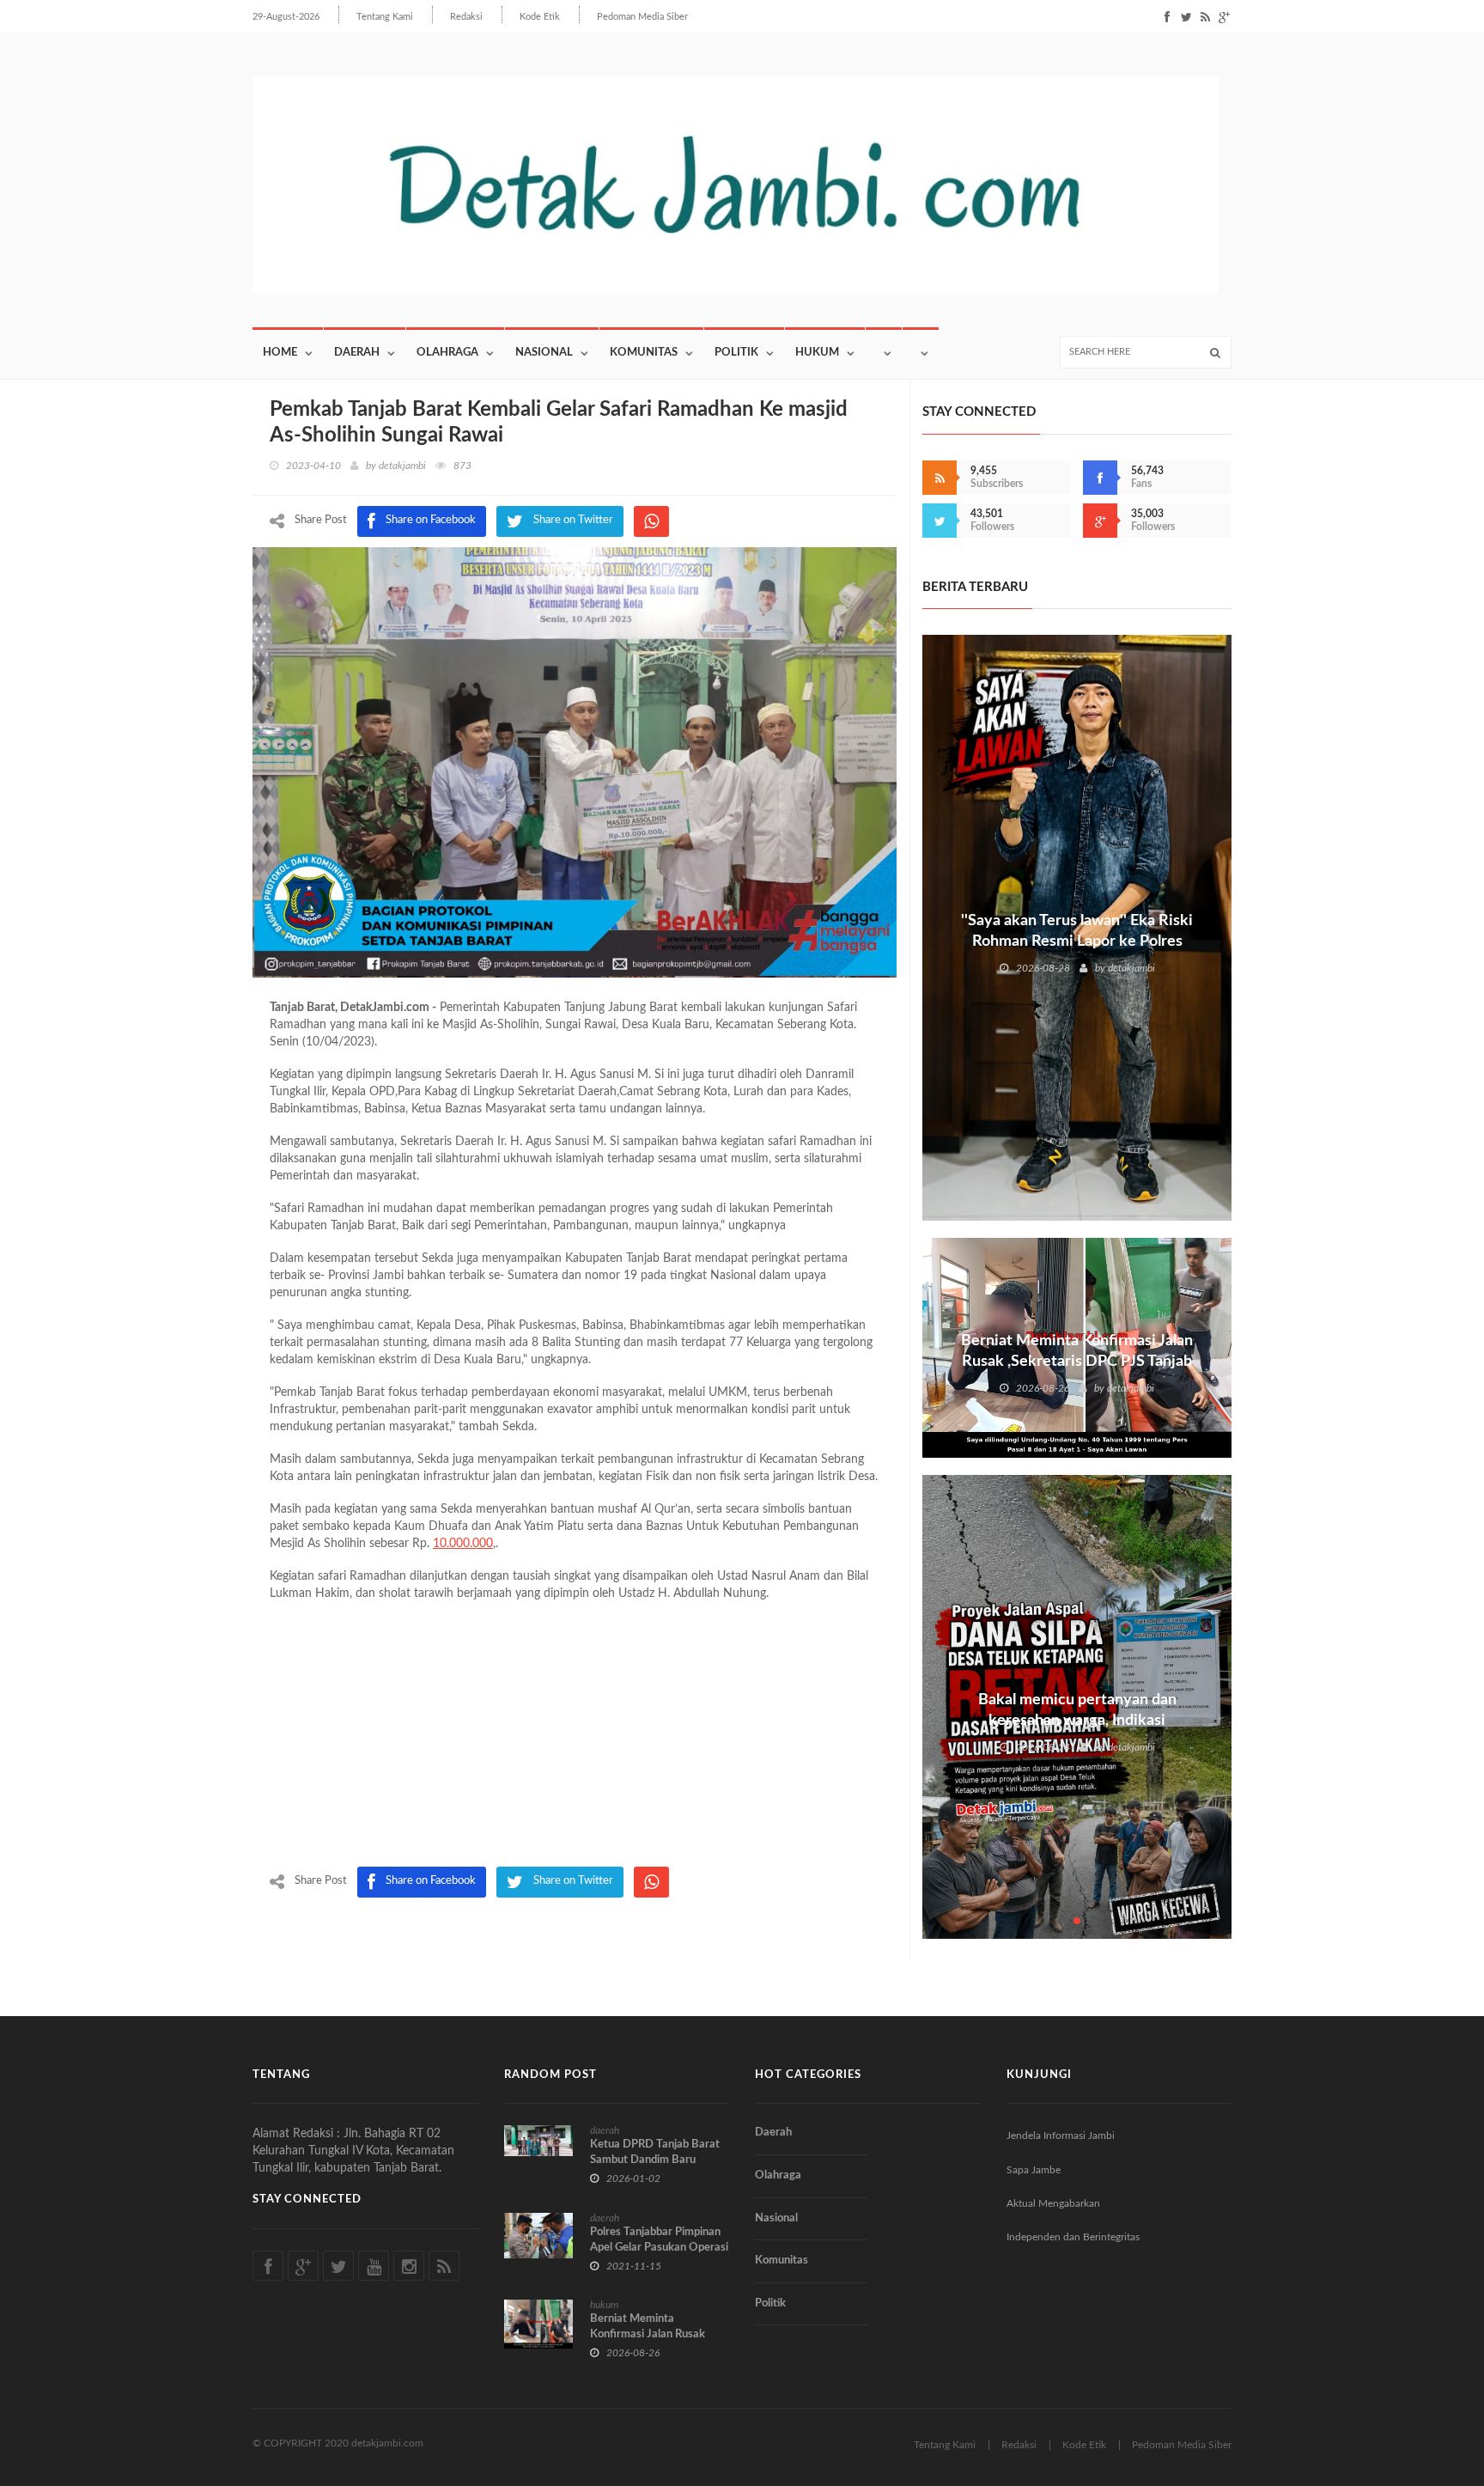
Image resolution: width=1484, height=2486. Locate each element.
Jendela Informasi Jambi (1061, 2136)
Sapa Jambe (1034, 2170)
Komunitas (644, 353)
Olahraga (447, 353)
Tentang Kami (385, 17)
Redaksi (466, 17)
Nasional (544, 353)
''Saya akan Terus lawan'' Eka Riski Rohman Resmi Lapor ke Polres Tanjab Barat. (1077, 941)
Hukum (817, 353)
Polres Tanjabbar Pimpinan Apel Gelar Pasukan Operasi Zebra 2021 (659, 2248)
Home (280, 353)
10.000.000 (463, 1544)
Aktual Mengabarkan (1053, 2203)
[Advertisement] (575, 1738)
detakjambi (402, 466)
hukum (604, 2305)
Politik (736, 353)
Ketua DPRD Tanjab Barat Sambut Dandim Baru (655, 2152)
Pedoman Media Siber (642, 17)
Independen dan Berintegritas (1073, 2237)
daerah (605, 2130)
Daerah (357, 353)
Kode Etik (540, 17)
